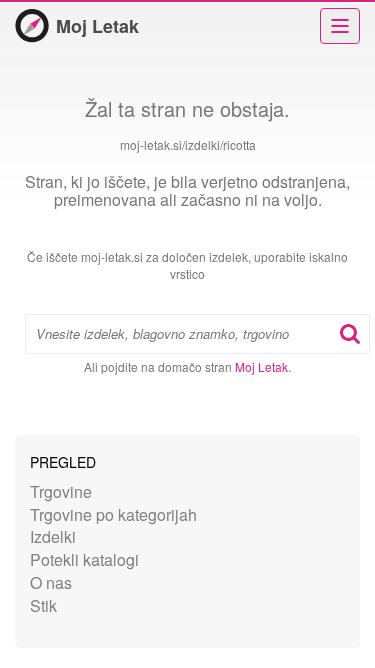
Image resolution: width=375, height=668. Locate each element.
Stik (43, 605)
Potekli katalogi (84, 559)
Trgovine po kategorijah (113, 514)
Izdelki (53, 536)
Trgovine (61, 491)
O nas (51, 582)
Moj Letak (97, 26)
